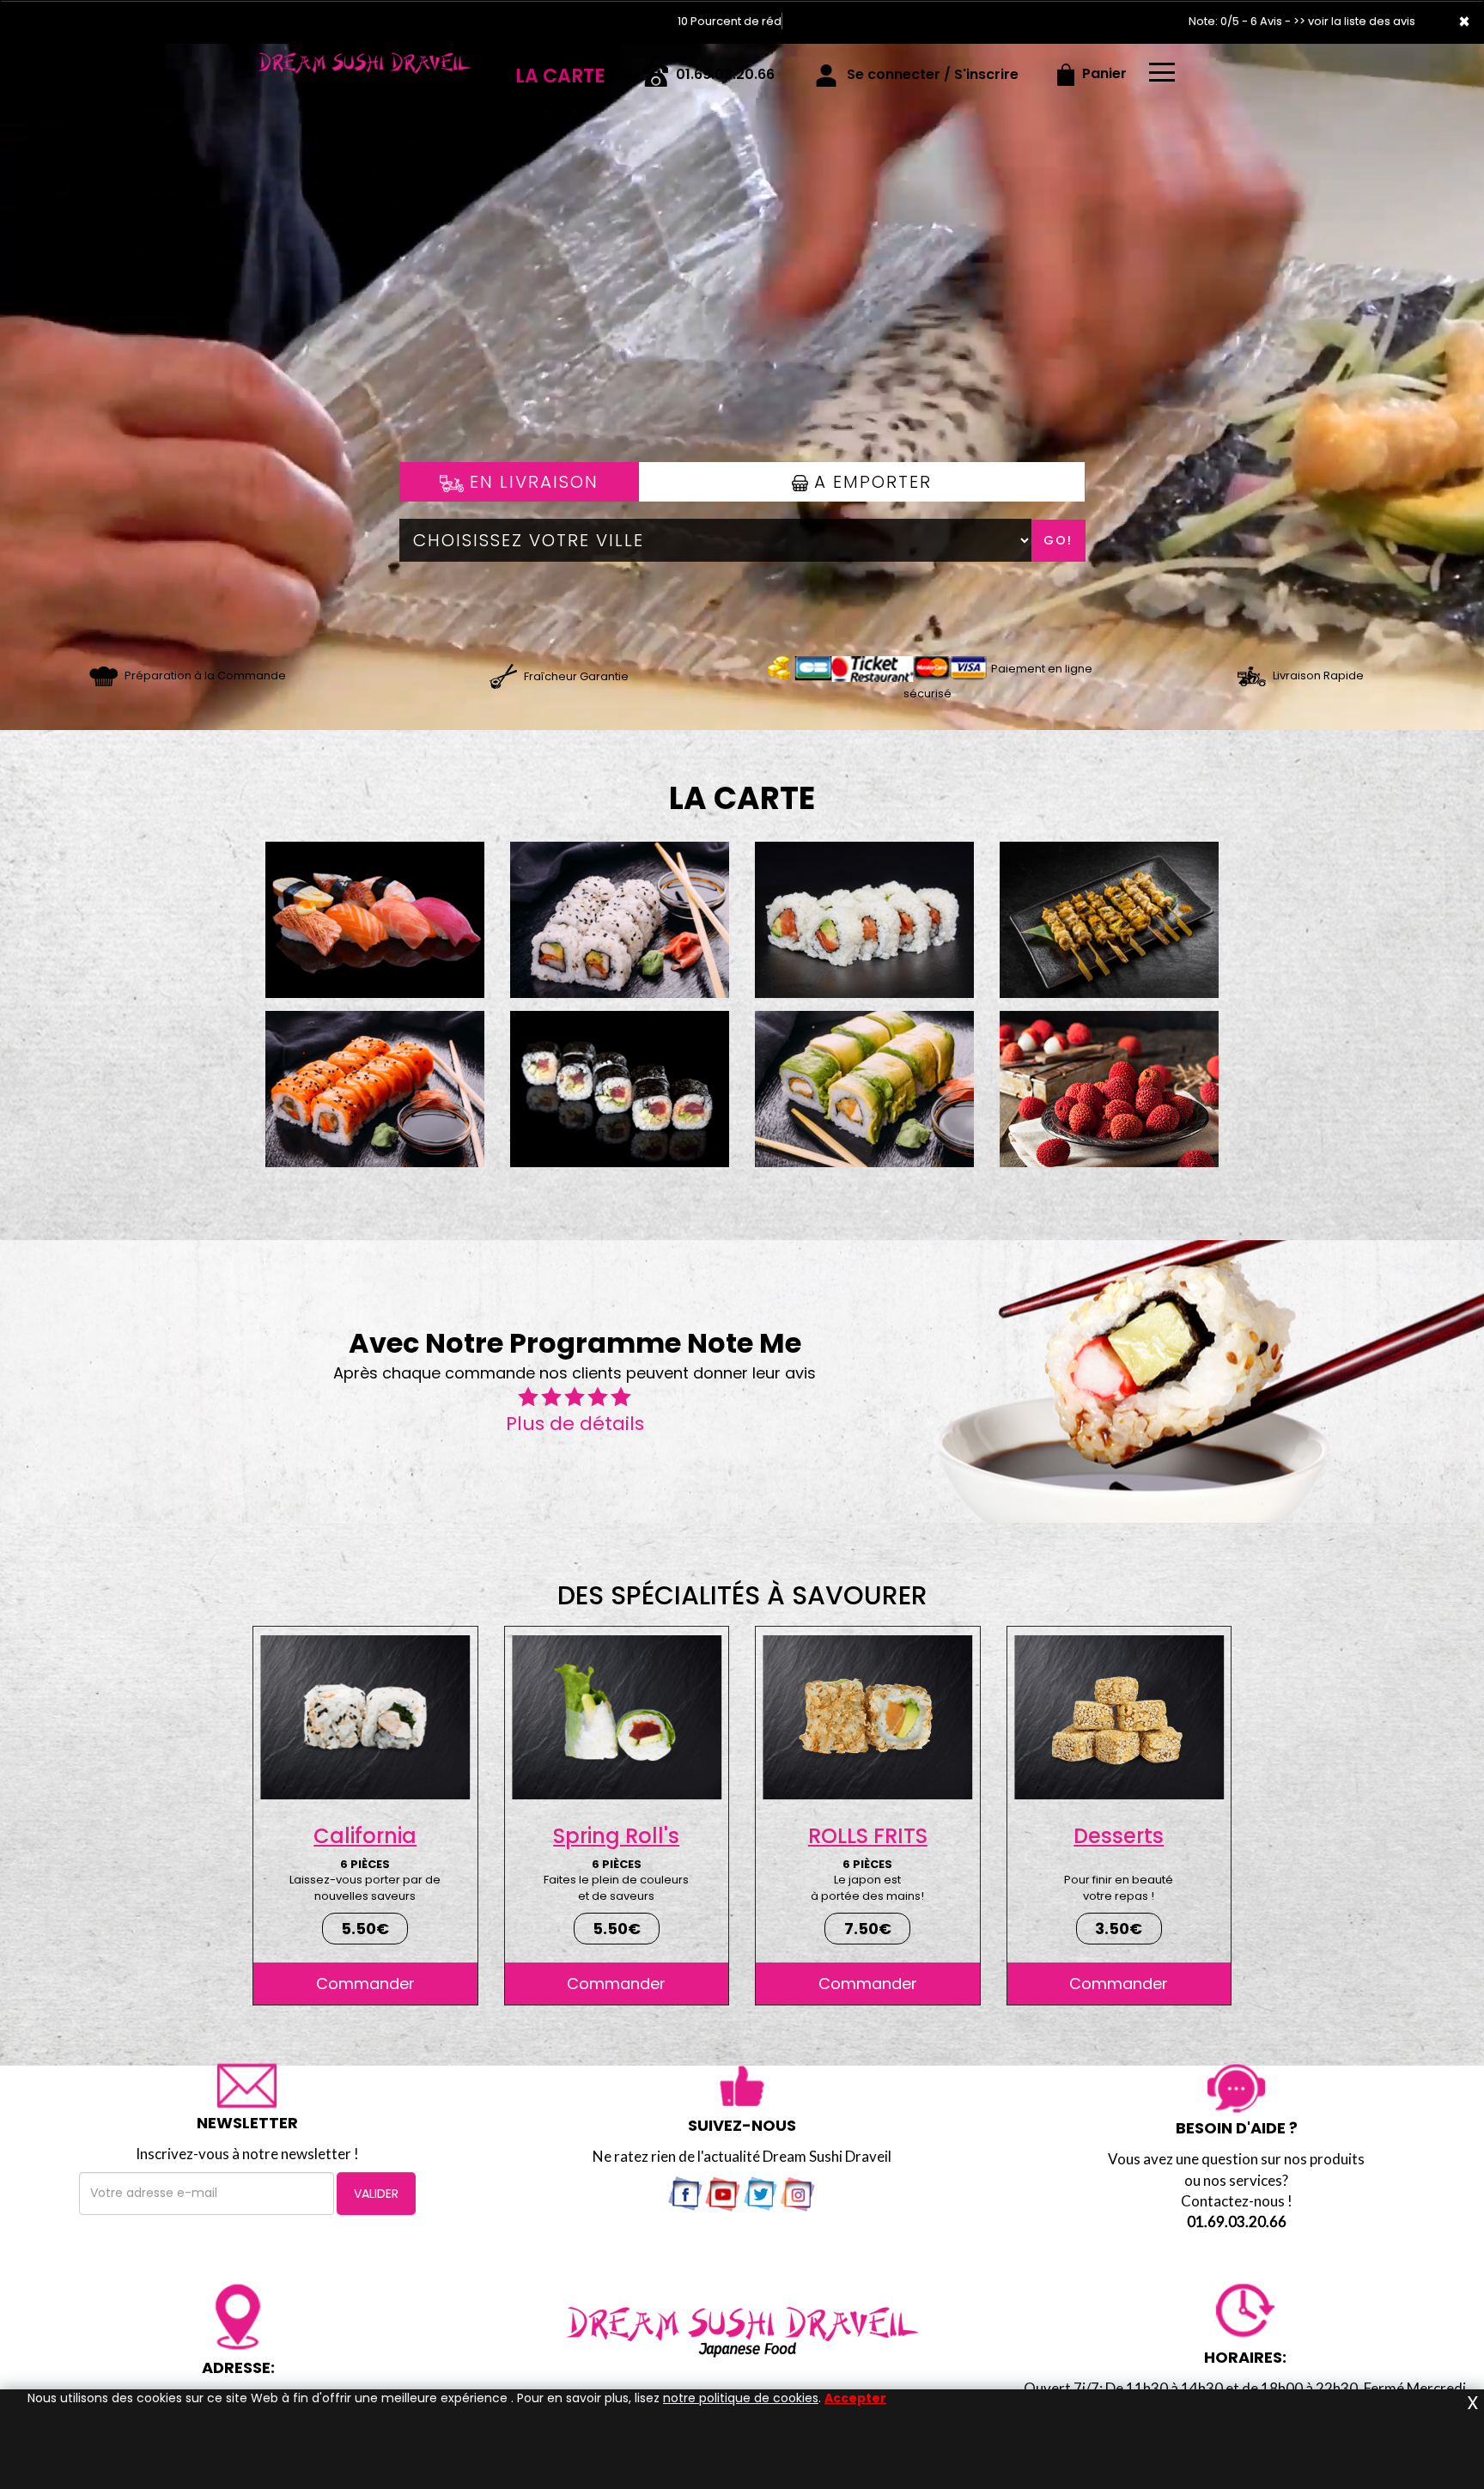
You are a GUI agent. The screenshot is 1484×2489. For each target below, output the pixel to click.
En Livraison (531, 482)
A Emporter (870, 482)
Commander (365, 1984)
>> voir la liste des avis (1354, 21)
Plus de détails (575, 1424)
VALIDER (376, 2194)
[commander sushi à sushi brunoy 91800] (103, 675)
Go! (1058, 540)
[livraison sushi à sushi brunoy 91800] (503, 675)
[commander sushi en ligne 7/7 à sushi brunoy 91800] (364, 68)
